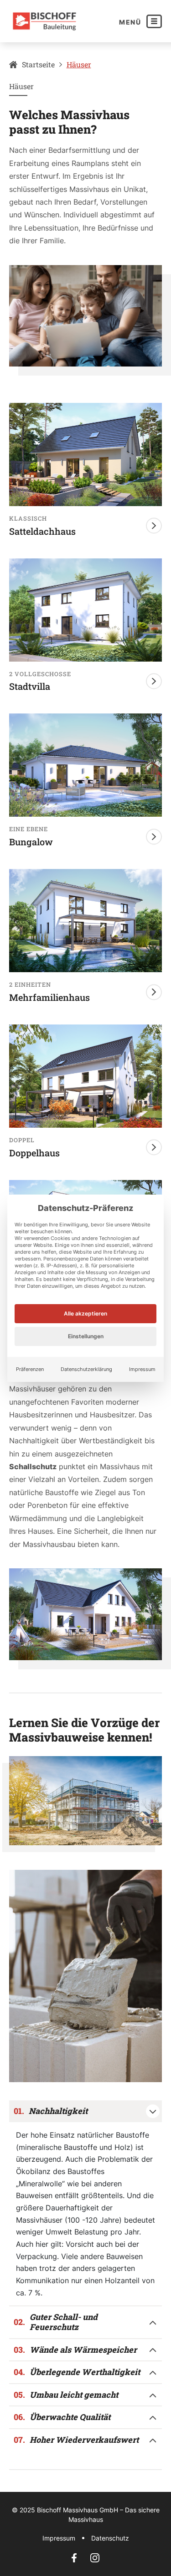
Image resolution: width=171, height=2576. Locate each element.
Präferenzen (30, 1369)
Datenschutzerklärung (86, 1369)
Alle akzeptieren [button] (85, 1313)
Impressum (142, 1369)
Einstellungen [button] (86, 1336)
